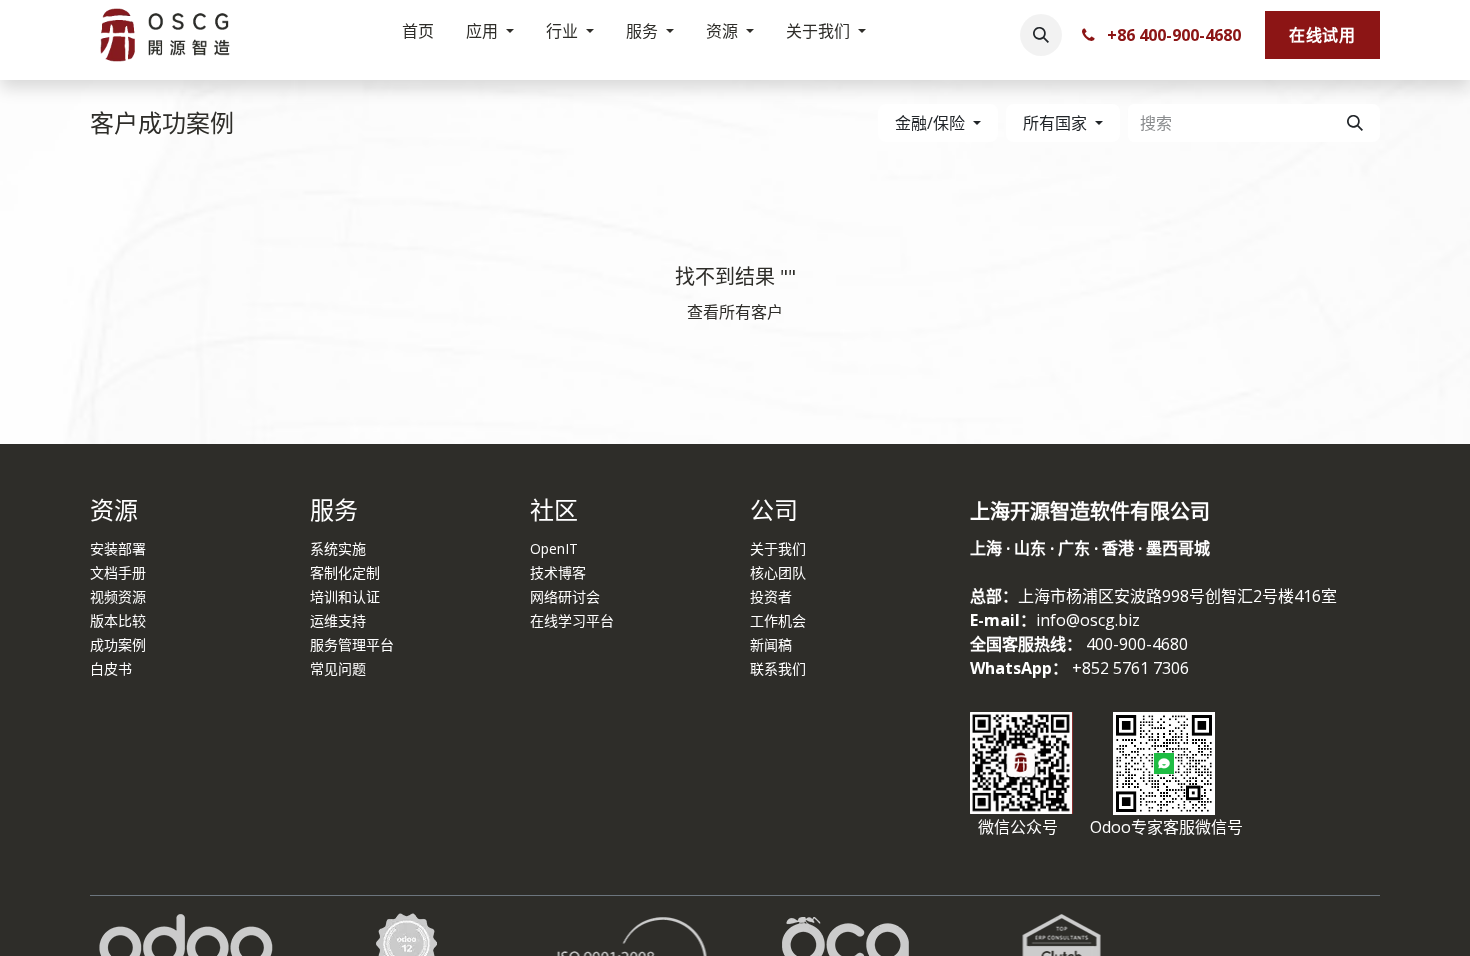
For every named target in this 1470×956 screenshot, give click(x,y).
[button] (1041, 35)
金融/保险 (930, 123)
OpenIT (554, 548)
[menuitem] (418, 35)
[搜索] (1355, 123)
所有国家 (1055, 123)
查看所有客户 (735, 312)
